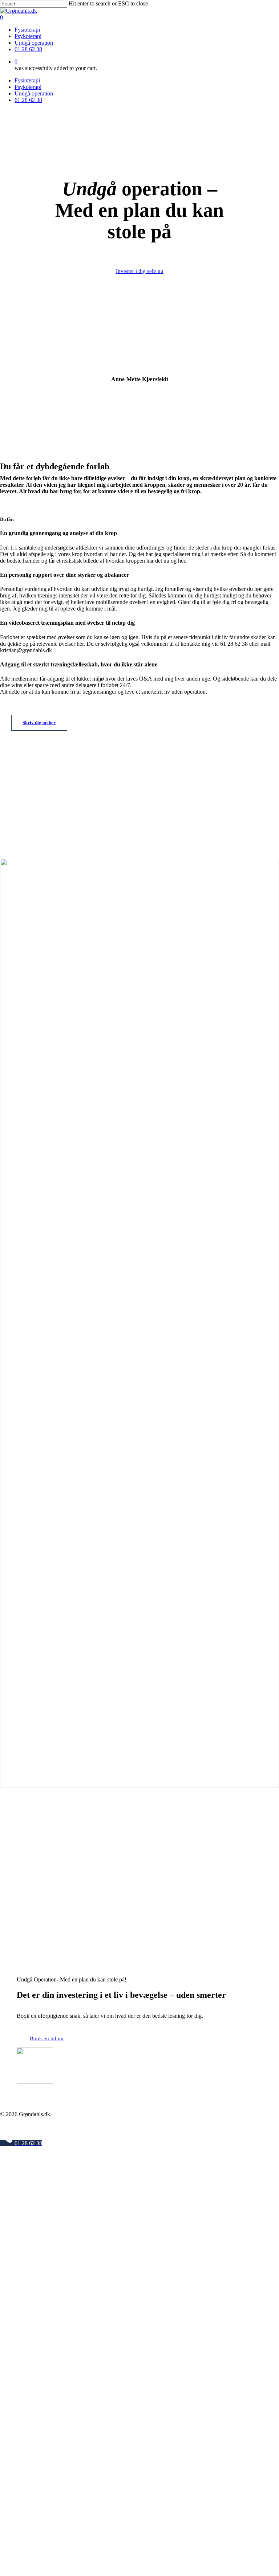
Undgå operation (34, 93)
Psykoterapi (28, 87)
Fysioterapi (27, 80)
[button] (140, 271)
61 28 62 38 (28, 100)
